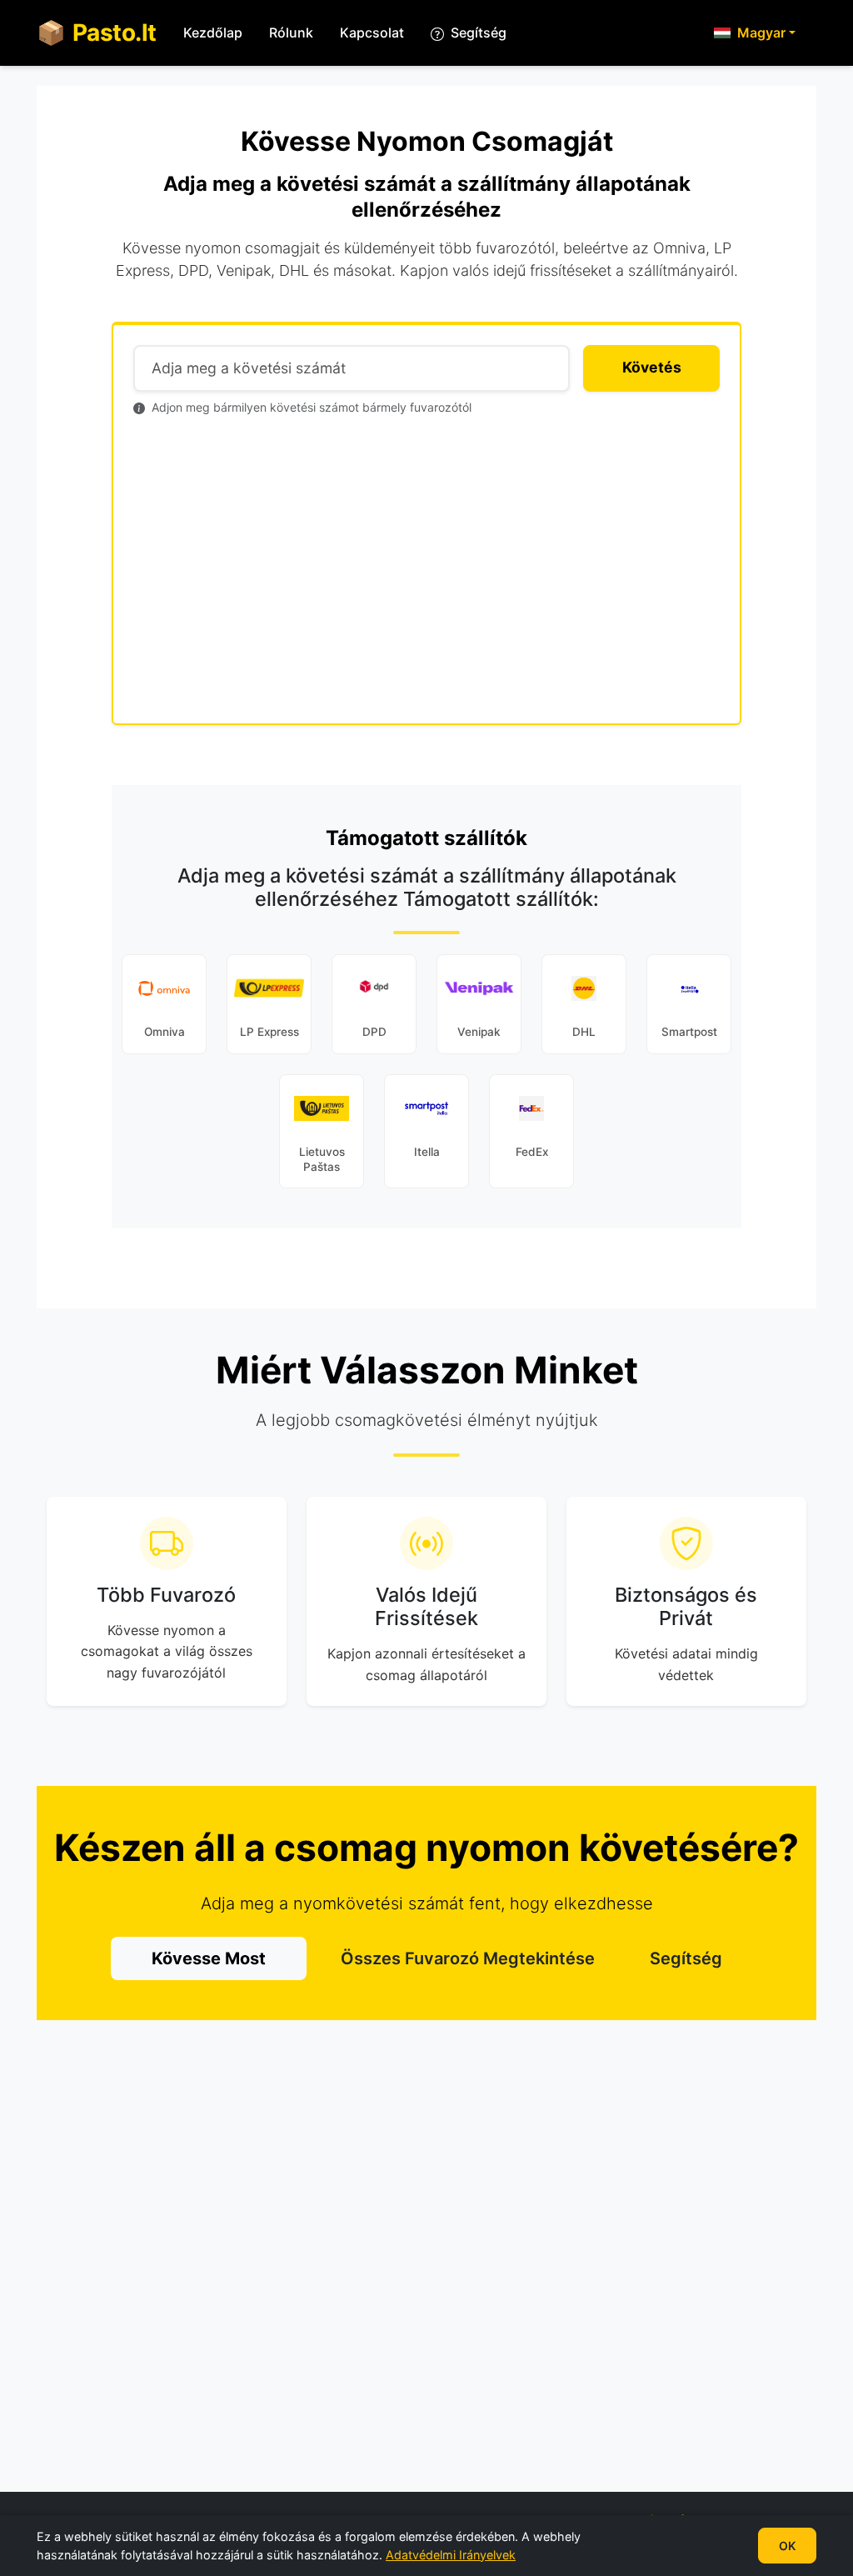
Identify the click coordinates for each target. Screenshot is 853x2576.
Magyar (761, 33)
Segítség (686, 1958)
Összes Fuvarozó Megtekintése (468, 1958)
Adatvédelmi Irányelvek (451, 2554)
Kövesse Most (209, 1958)
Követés (652, 367)
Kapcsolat (372, 33)
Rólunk (291, 33)
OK (787, 2546)
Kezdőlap (213, 33)
